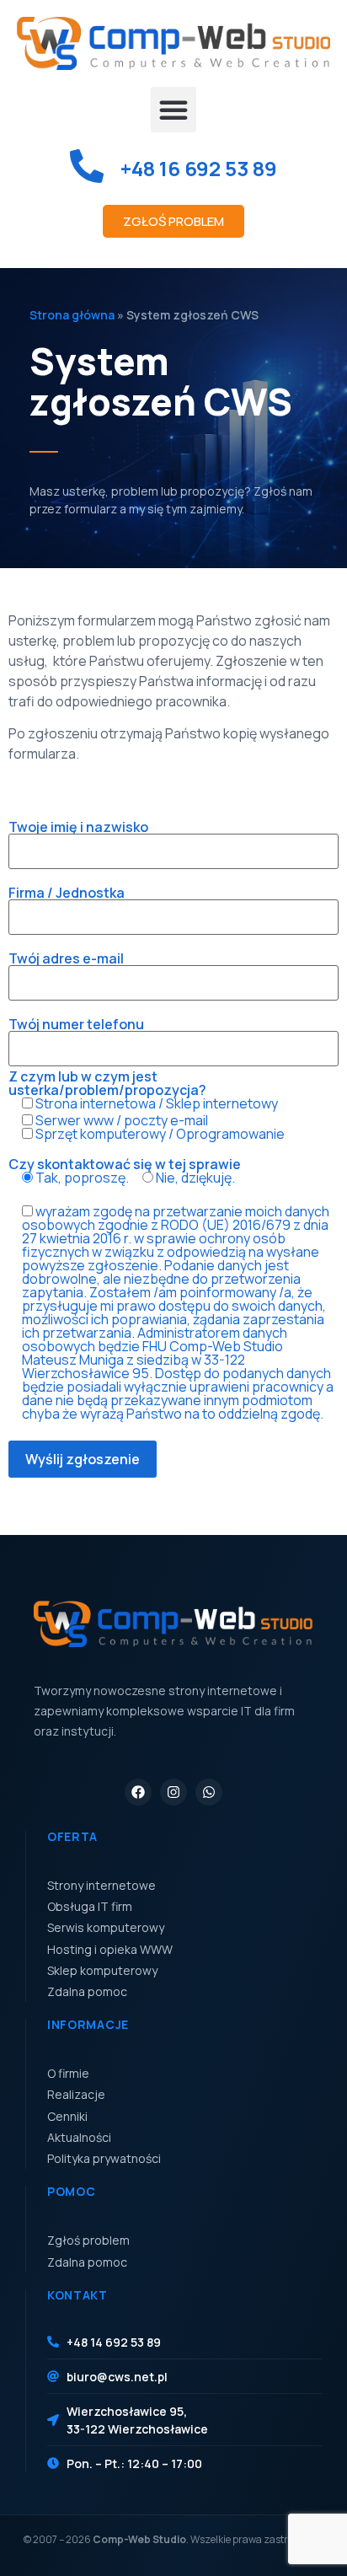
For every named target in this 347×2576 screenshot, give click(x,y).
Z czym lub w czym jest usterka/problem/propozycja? (147, 1105)
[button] (173, 110)
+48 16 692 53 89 (199, 168)
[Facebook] (138, 1792)
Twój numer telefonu (76, 1025)
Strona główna (72, 315)
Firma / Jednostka (67, 894)
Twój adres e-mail (66, 960)
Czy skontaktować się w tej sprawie (125, 1172)
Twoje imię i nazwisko (78, 828)
